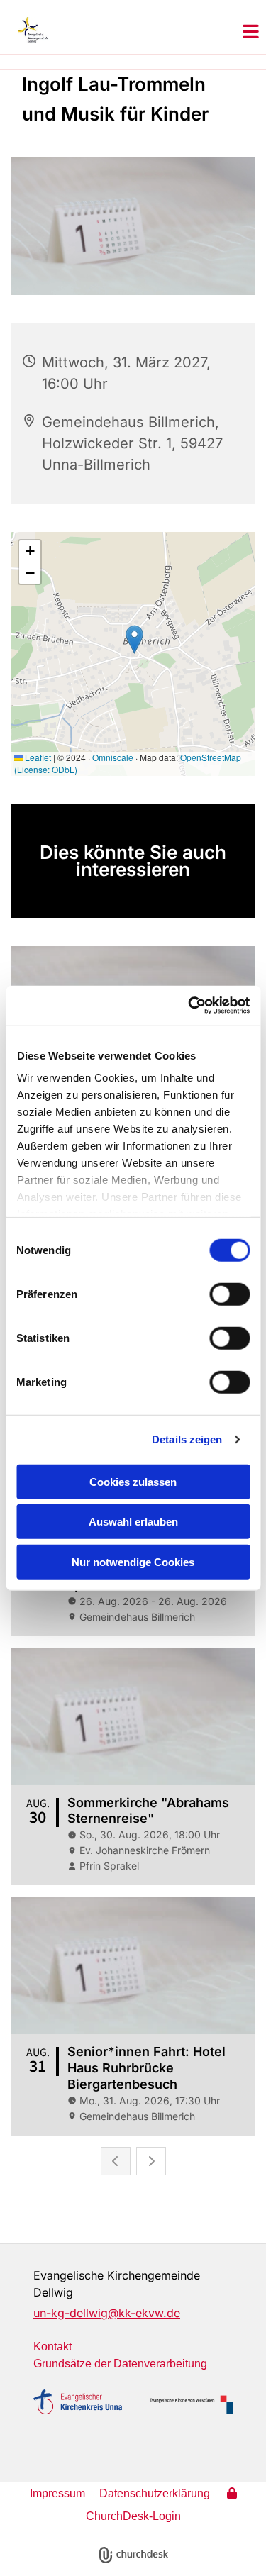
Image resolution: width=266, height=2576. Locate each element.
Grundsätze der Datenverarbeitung (120, 2364)
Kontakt (52, 2347)
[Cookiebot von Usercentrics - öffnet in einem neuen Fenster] (189, 1006)
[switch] (229, 1294)
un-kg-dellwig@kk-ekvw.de (107, 2313)
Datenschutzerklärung (155, 2493)
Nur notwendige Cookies (133, 1561)
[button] (251, 33)
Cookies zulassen (133, 1481)
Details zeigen (187, 1439)
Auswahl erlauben (133, 1522)
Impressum (57, 2493)
